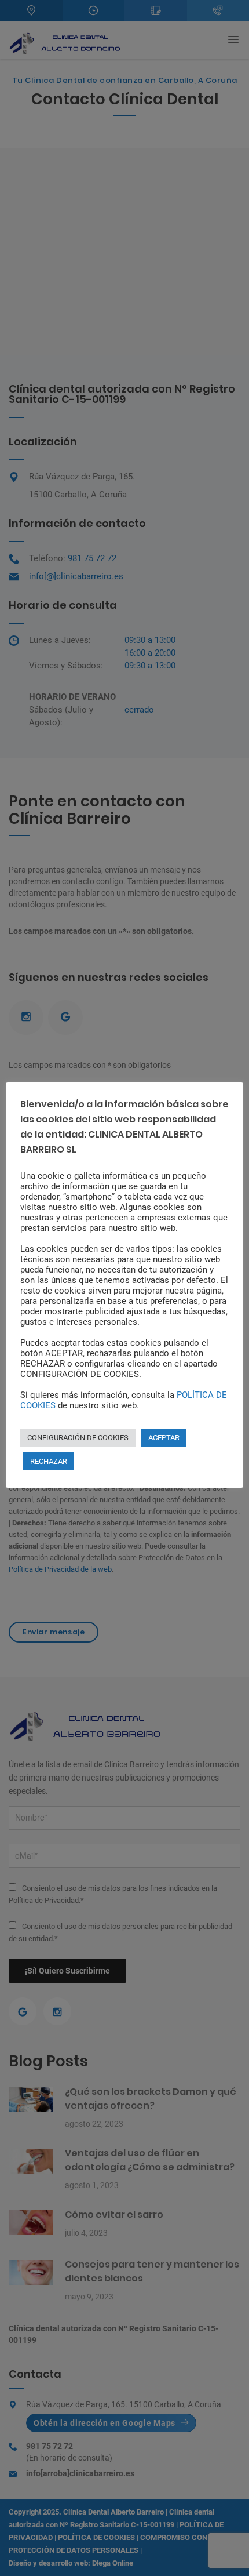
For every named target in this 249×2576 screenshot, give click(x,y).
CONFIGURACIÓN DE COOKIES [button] (78, 1438)
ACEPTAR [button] (164, 1438)
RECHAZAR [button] (49, 1461)
